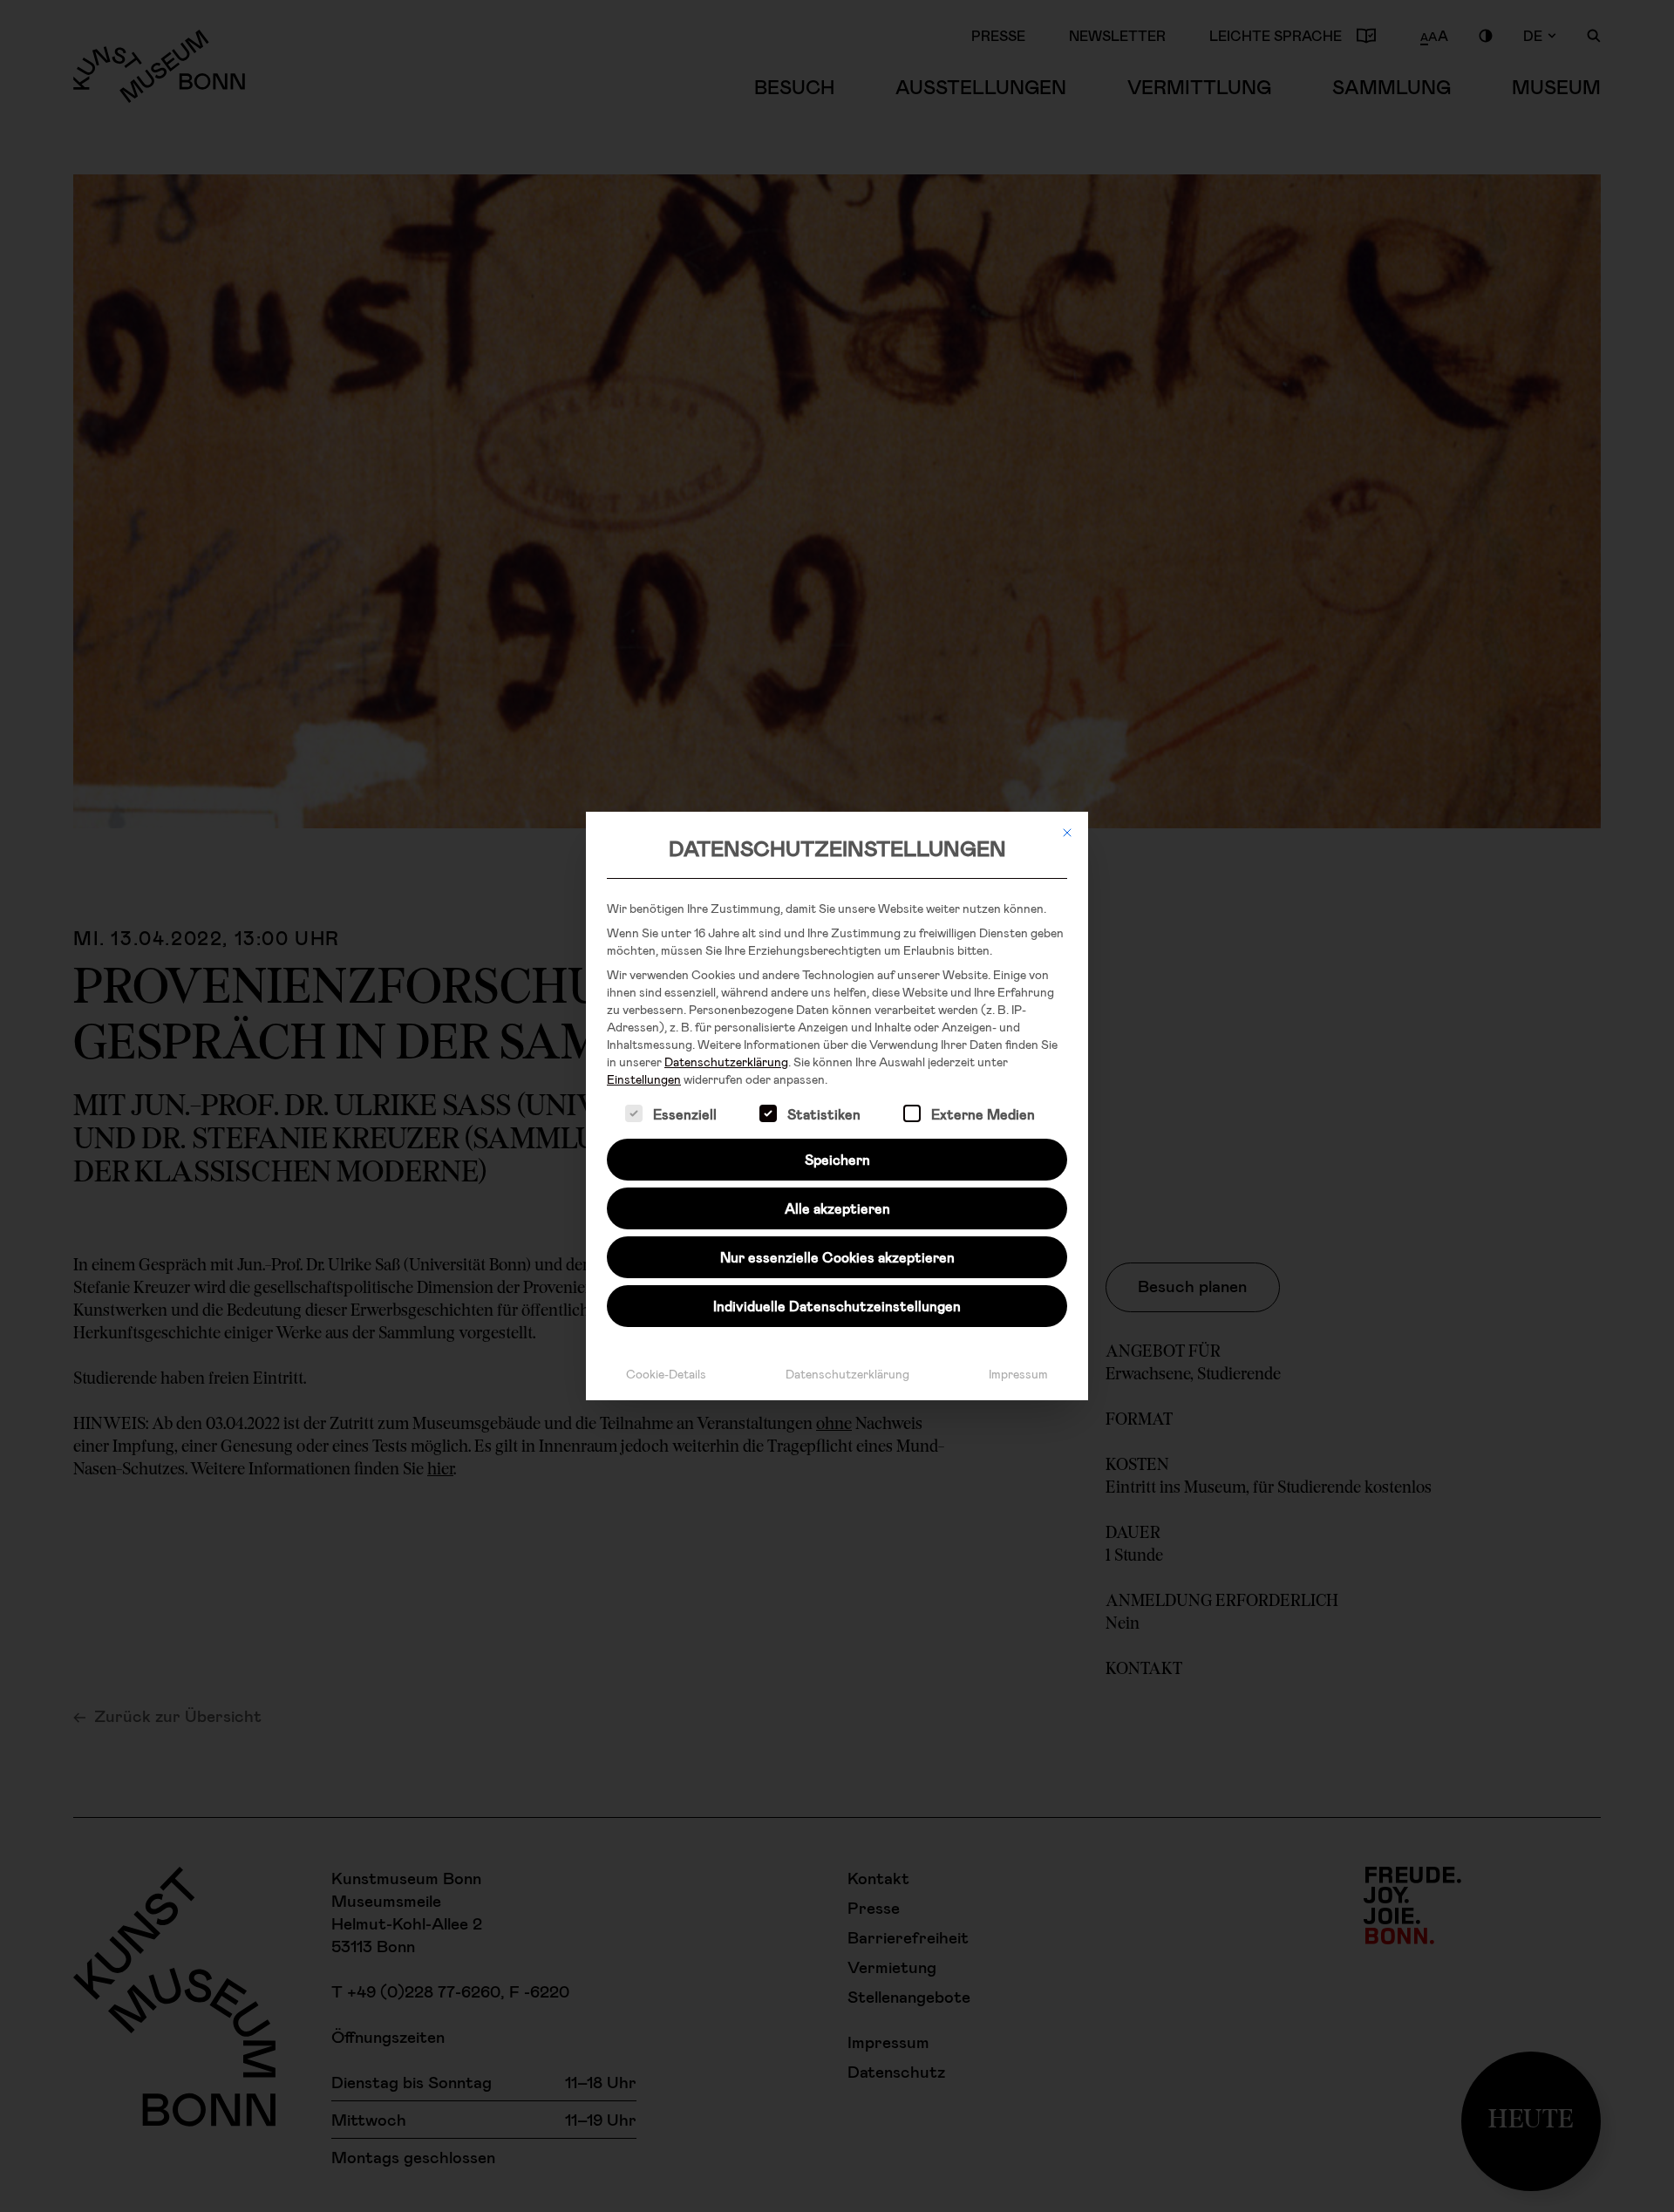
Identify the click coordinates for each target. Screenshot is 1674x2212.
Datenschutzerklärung (726, 1062)
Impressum (1018, 1374)
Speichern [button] (837, 1159)
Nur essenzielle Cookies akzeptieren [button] (837, 1257)
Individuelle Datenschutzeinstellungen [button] (837, 1306)
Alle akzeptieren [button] (837, 1208)
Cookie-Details (666, 1374)
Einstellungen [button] (644, 1079)
